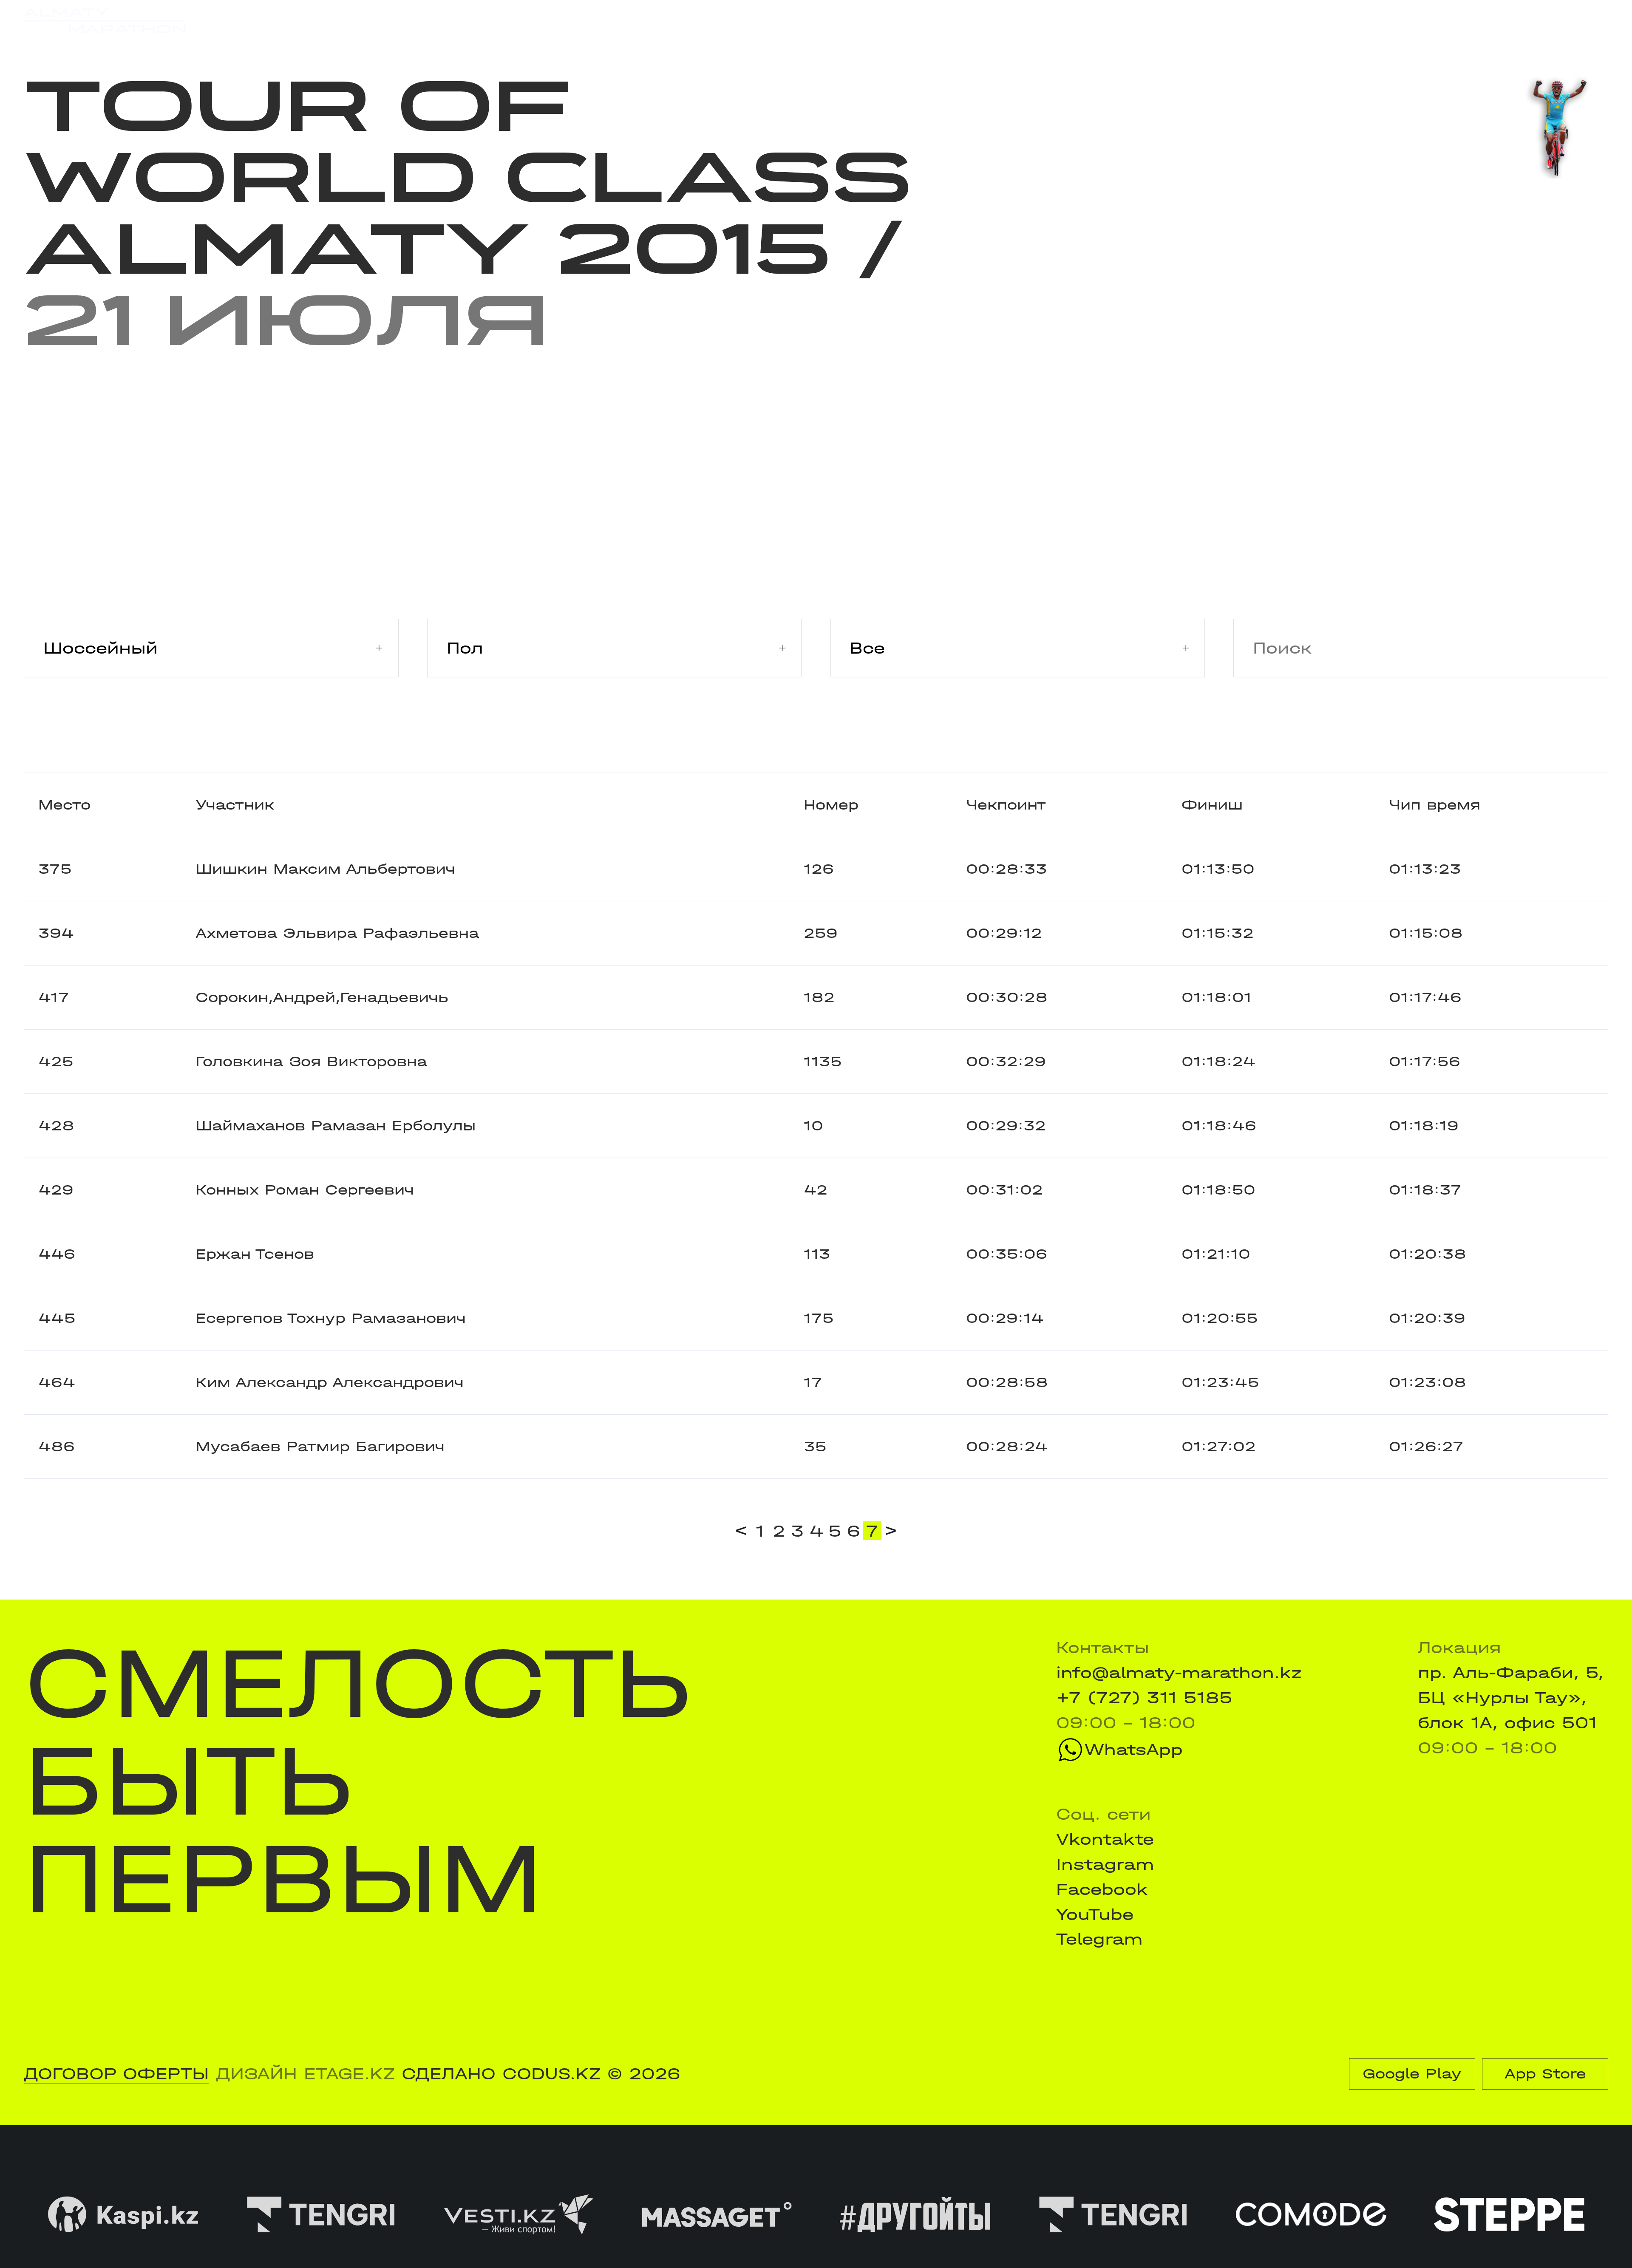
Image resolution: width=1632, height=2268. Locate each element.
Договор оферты (116, 2074)
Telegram (1099, 1939)
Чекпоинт (1006, 805)
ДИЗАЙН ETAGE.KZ (305, 2074)
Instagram (1105, 1864)
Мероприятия (327, 20)
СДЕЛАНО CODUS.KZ (501, 2074)
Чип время (1435, 805)
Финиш (1212, 805)
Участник (235, 805)
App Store (1545, 2074)
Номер (831, 805)
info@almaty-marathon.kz (1179, 1673)
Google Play (1412, 2074)
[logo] (105, 21)
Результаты (465, 20)
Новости (798, 20)
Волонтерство (922, 20)
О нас (1035, 20)
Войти (1581, 21)
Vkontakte (1105, 1839)
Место (64, 805)
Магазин (1374, 21)
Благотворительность (639, 20)
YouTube (1095, 1914)
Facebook (1102, 1889)
